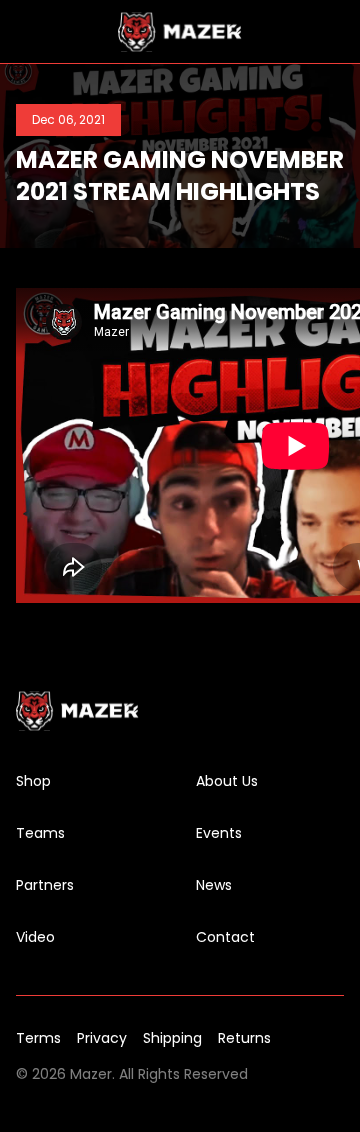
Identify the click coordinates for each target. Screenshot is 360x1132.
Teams (40, 833)
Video (35, 937)
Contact (225, 937)
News (214, 885)
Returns (244, 1038)
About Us (227, 781)
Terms (38, 1038)
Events (219, 833)
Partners (45, 885)
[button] (28, 32)
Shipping (172, 1038)
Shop (33, 781)
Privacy (102, 1038)
